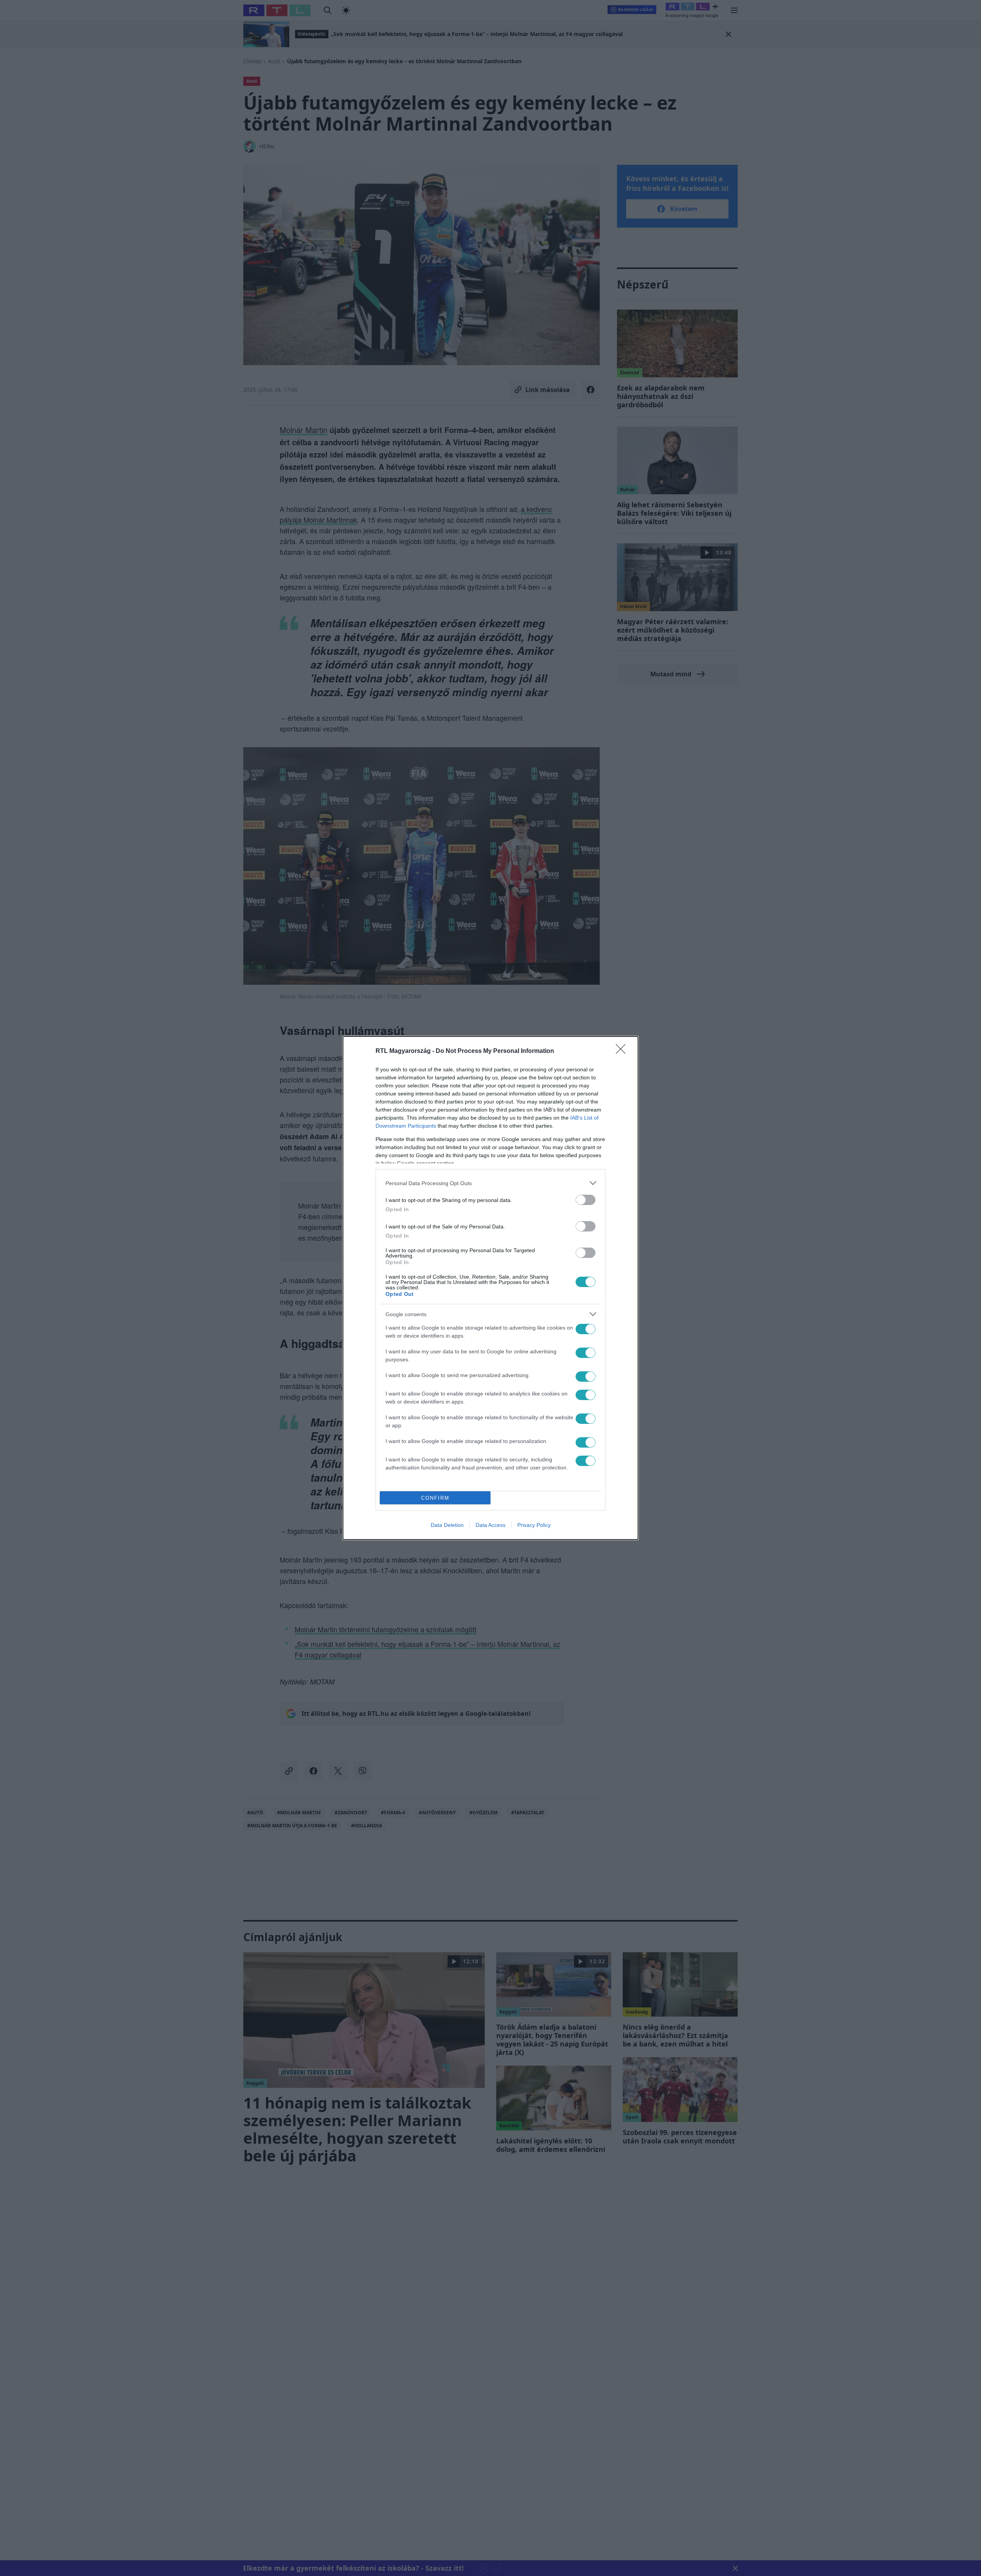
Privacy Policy (534, 1525)
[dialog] (490, 1288)
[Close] (623, 1051)
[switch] (586, 1200)
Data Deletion (447, 1525)
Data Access (490, 1525)
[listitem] (490, 1183)
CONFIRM (435, 1498)
